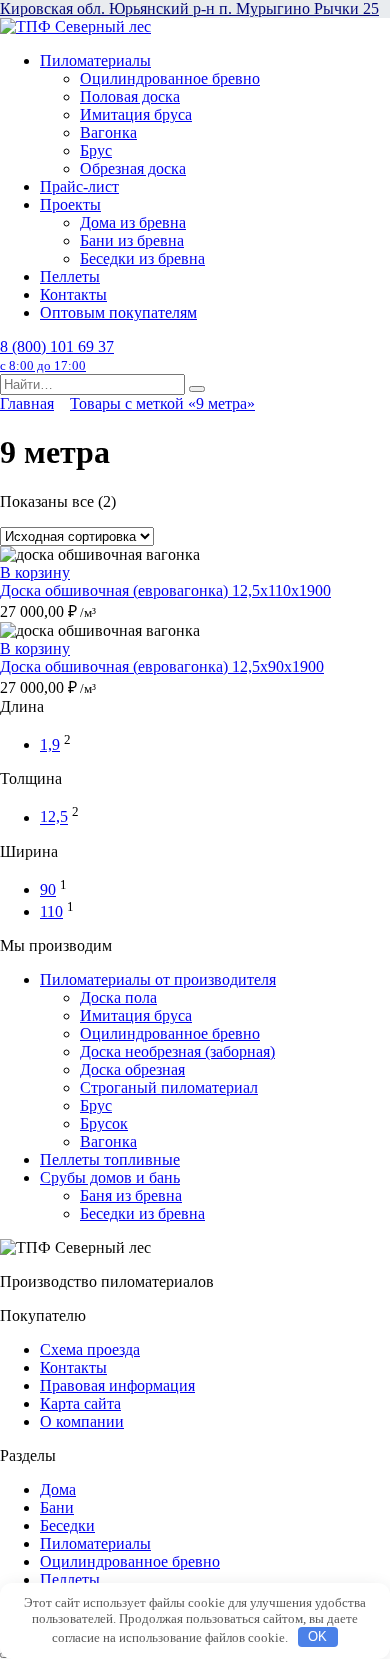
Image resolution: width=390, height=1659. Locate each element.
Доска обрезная (132, 1069)
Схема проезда (90, 1349)
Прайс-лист (79, 186)
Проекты (70, 204)
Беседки (67, 1525)
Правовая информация (117, 1385)
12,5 (54, 817)
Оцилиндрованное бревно (170, 78)
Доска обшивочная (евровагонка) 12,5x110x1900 (165, 590)
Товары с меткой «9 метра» (162, 403)
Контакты (73, 294)
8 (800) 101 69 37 (57, 355)
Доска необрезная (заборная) (177, 1051)
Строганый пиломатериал (169, 1087)
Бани (57, 1507)
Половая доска (130, 96)
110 (51, 911)
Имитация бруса (136, 114)
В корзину (35, 572)
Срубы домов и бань (110, 1177)
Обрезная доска (133, 168)
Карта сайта (80, 1403)
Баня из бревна (131, 1195)
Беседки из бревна (142, 258)
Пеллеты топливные (110, 1159)
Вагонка (108, 132)
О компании (82, 1421)
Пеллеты (70, 276)
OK (317, 1636)
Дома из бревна (133, 222)
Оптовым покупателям (118, 312)
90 (48, 889)
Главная (27, 403)
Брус (96, 150)
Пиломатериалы (95, 60)
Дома (58, 1489)
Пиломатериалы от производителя (158, 979)
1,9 (50, 744)
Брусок (104, 1123)
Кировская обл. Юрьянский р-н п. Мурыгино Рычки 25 (189, 8)
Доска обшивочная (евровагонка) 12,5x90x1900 (162, 666)
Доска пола (118, 997)
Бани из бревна (132, 240)
